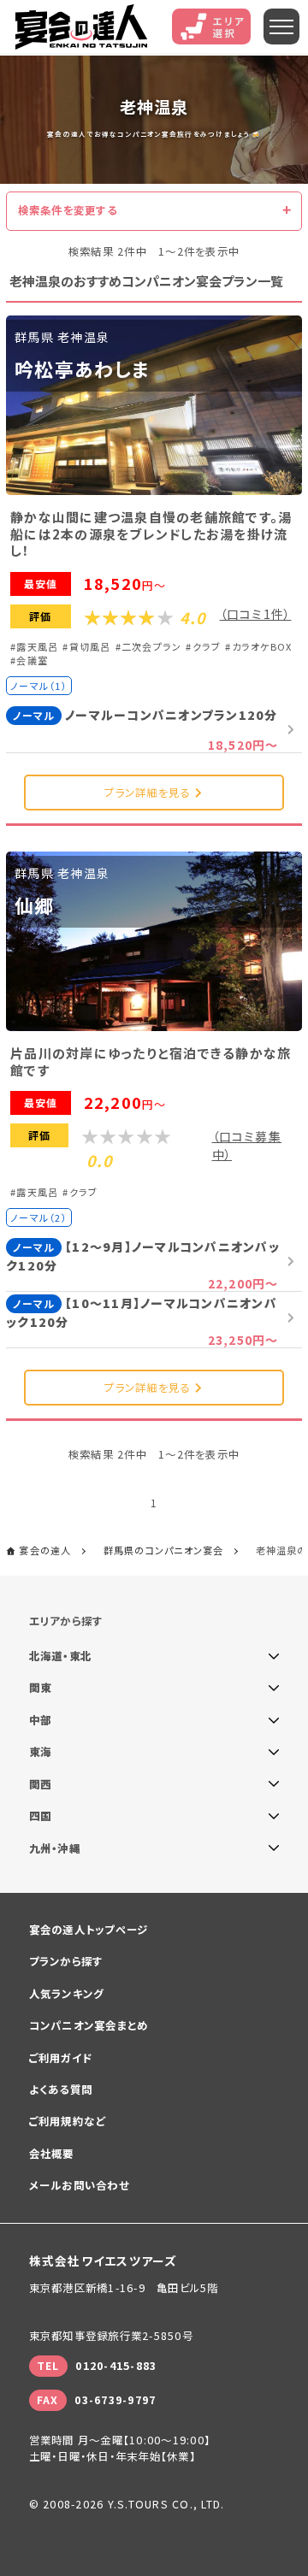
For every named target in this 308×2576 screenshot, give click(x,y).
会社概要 (52, 2154)
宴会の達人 (81, 27)
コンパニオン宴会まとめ (89, 2025)
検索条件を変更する (68, 210)
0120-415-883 (116, 2366)
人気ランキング (67, 1994)
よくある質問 (61, 2090)
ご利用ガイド (61, 2058)
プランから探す (66, 1961)
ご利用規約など (68, 2121)
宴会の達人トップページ (89, 1930)
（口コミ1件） (256, 614)
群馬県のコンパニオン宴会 (164, 1550)
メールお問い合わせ (79, 2185)
